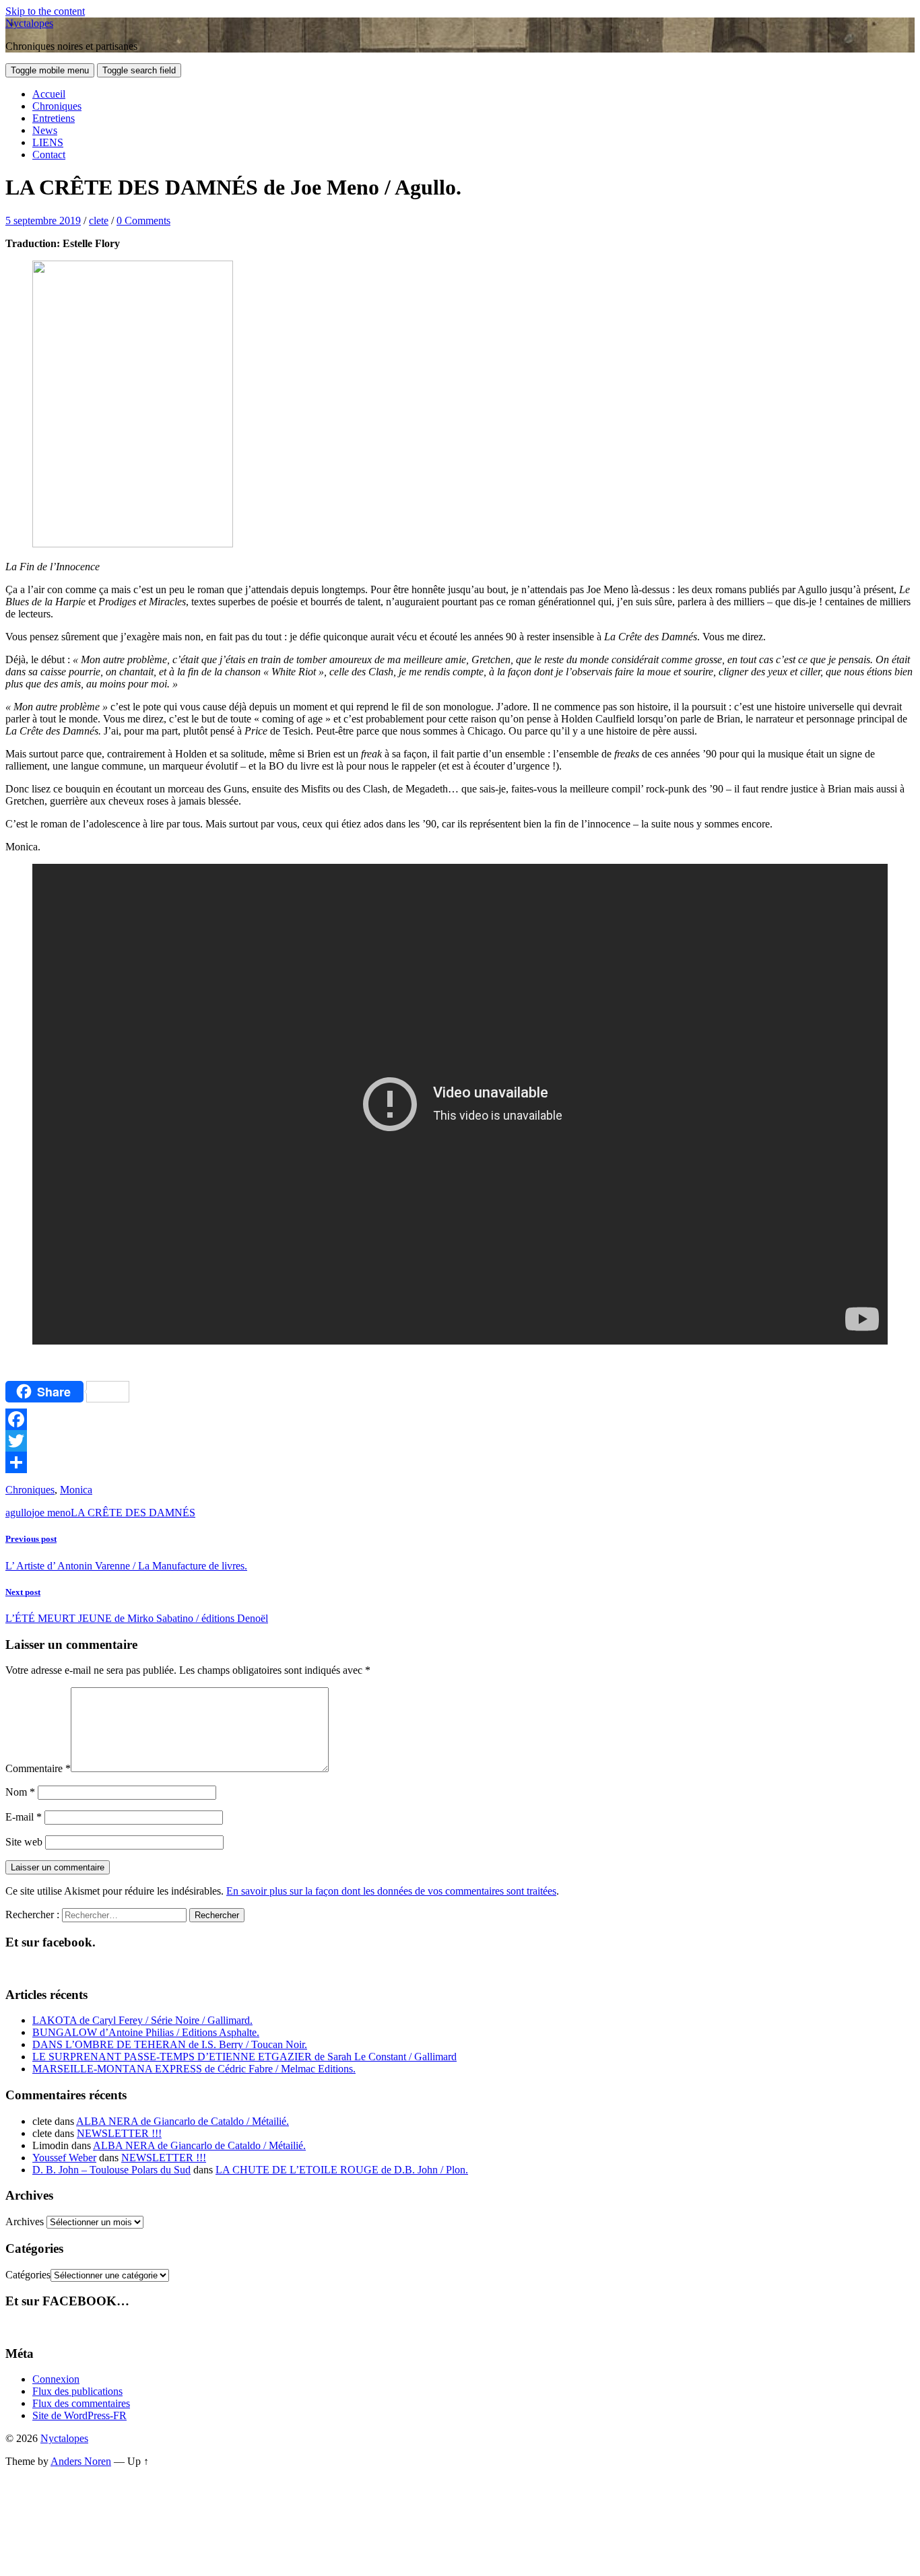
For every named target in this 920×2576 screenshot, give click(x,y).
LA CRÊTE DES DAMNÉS (133, 1513)
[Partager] (460, 1462)
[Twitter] (460, 1441)
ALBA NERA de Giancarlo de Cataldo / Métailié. (183, 2121)
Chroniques (57, 106)
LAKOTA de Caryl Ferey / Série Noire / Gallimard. (142, 2020)
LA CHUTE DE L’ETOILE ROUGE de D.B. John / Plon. (342, 2170)
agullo (19, 1513)
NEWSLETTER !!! (119, 2133)
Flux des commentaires (81, 2403)
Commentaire (38, 1768)
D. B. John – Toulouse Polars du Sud (111, 2170)
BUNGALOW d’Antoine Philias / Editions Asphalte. (146, 2032)
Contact (49, 155)
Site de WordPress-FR (79, 2415)
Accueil (49, 94)
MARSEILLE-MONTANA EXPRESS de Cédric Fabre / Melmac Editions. (194, 2069)
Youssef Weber (64, 2158)
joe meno (51, 1513)
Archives (25, 2222)
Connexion (56, 2379)
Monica (76, 1490)
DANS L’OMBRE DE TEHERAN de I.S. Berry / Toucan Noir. (170, 2044)
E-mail (24, 1817)
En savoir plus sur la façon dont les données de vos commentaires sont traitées (391, 1891)
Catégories (28, 2275)
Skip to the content (45, 11)
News (45, 130)
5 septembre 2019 (43, 221)
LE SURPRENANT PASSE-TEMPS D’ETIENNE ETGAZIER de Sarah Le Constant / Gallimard (244, 2057)
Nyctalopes (29, 23)
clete (99, 221)
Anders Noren (81, 2461)
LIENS (48, 142)
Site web (24, 1842)
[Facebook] (460, 1419)
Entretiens (54, 118)
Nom (20, 1792)
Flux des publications (77, 2391)
